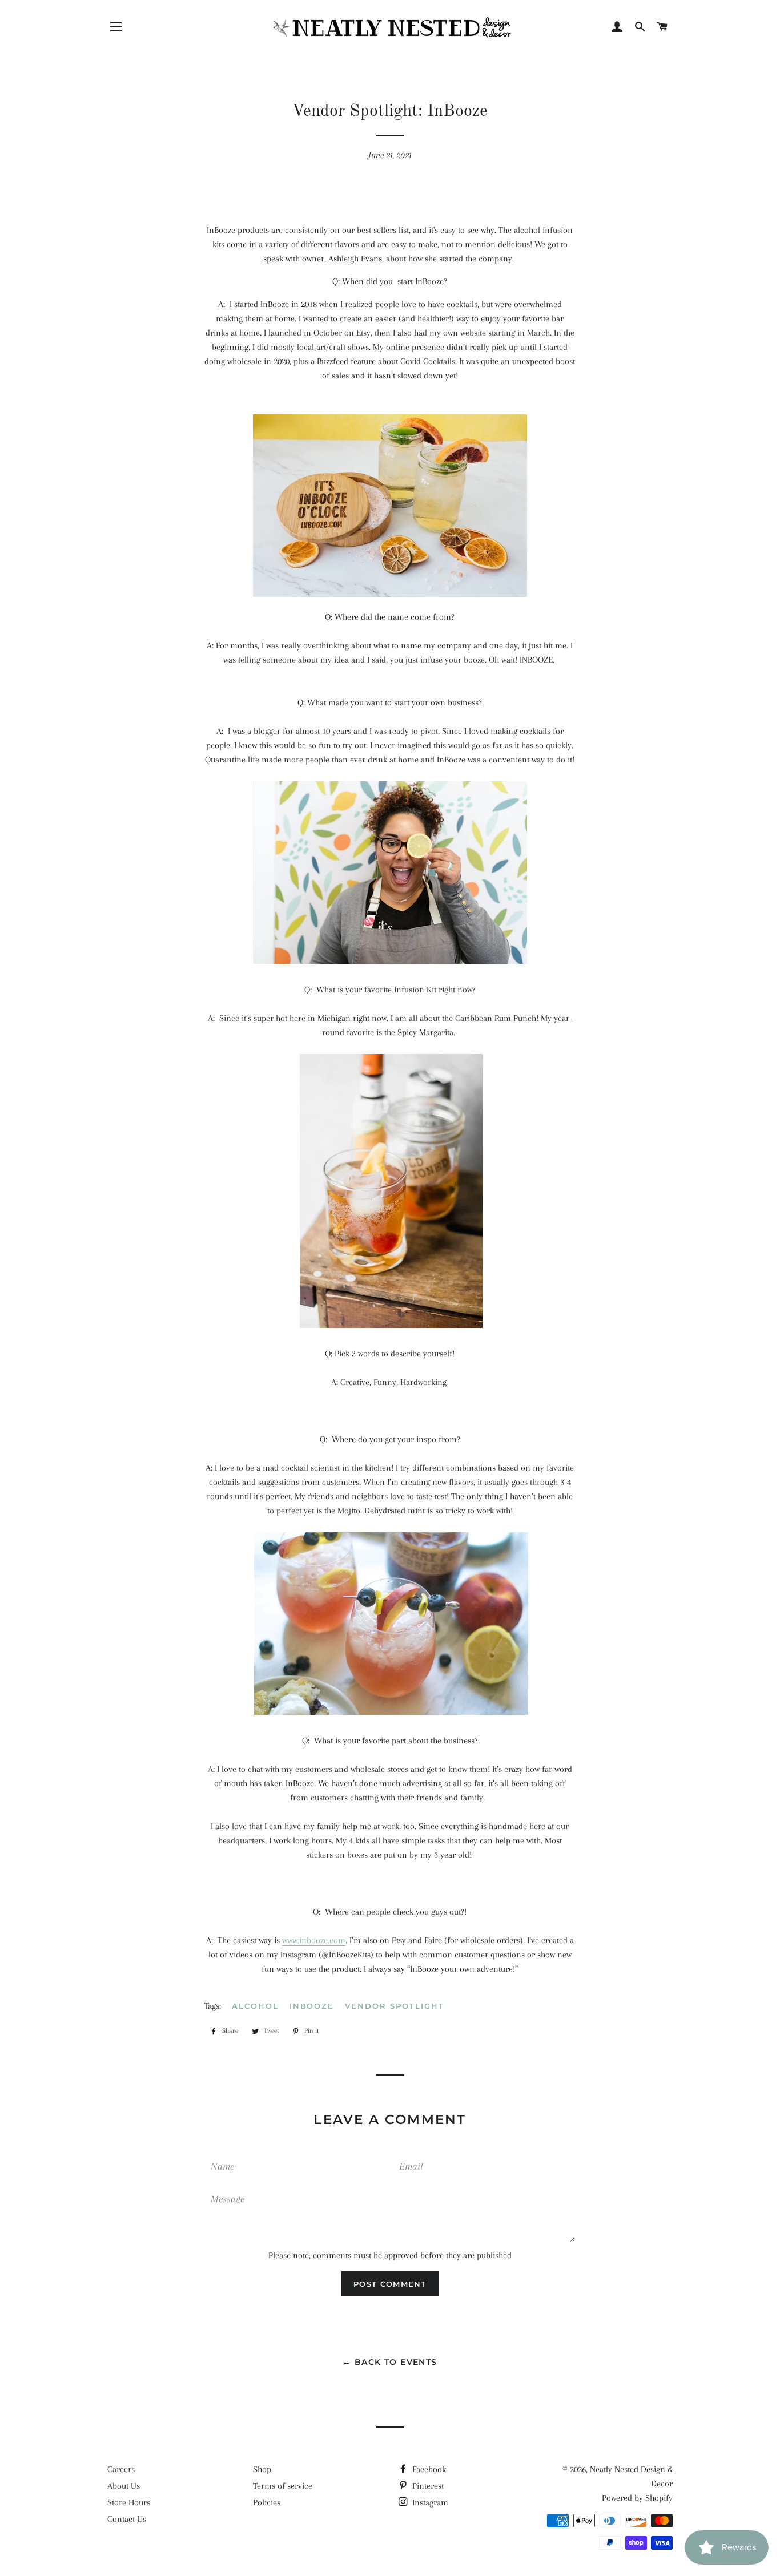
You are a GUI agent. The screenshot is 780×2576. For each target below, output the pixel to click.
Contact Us (127, 2519)
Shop (262, 2469)
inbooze (312, 2006)
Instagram (429, 2502)
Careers (121, 2469)
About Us (124, 2486)
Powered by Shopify (637, 2498)
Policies (267, 2502)
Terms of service (283, 2486)
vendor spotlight (394, 2006)
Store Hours (129, 2502)
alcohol (255, 2006)
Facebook (428, 2469)
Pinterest (427, 2486)
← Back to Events (390, 2362)
